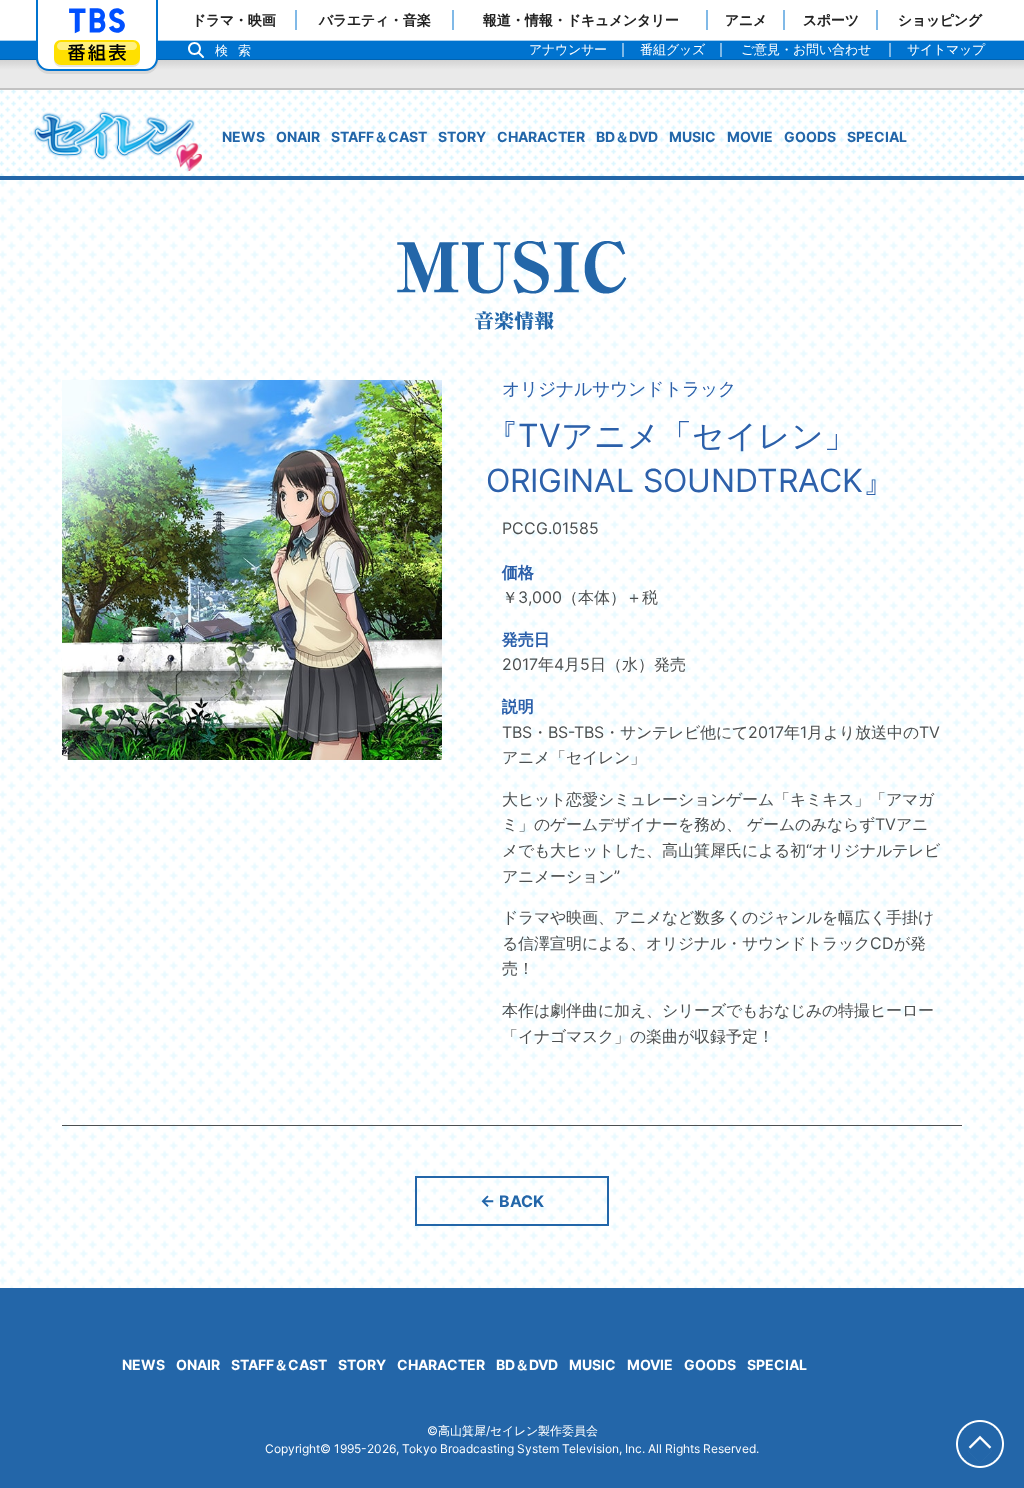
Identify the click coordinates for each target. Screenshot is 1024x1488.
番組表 (97, 52)
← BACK (512, 1201)
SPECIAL (877, 136)
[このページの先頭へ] (980, 1444)
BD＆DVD (627, 136)
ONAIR (298, 136)
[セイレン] (117, 140)
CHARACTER (541, 136)
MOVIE (750, 136)
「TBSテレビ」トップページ (97, 21)
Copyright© (298, 1448)
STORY (462, 136)
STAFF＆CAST (379, 136)
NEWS (243, 136)
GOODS (810, 136)
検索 (238, 50)
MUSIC (692, 136)
